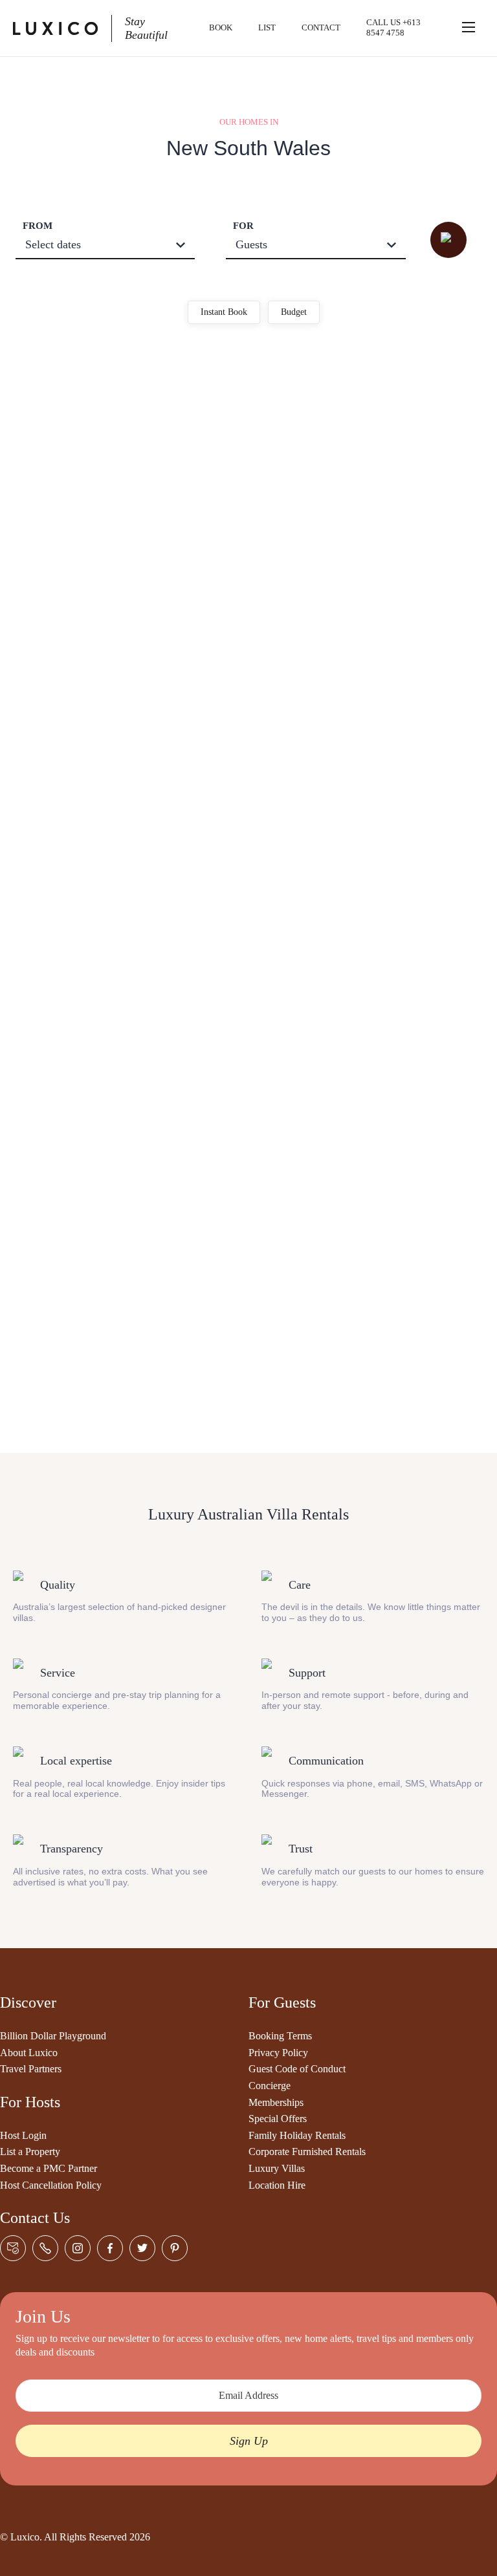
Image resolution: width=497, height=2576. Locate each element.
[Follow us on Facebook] (110, 2248)
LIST (267, 27)
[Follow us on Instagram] (78, 2248)
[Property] (248, 391)
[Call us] (45, 2248)
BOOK (221, 27)
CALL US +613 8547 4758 (393, 27)
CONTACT (321, 27)
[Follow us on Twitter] (142, 2248)
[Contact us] (13, 2248)
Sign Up (249, 2441)
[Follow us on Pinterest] (175, 2248)
